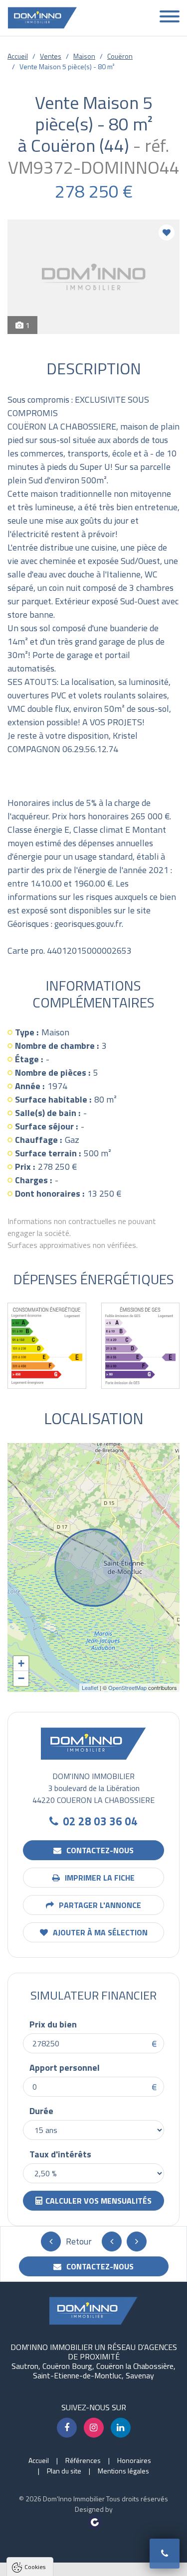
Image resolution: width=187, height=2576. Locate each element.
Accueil (18, 56)
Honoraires (134, 2460)
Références (83, 2460)
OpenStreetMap (127, 1687)
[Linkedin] (121, 2428)
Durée (41, 2111)
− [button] (21, 1678)
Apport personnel (65, 2068)
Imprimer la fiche (99, 1878)
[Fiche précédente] (112, 2241)
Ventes (51, 56)
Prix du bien (53, 2024)
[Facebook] (67, 2428)
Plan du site (64, 2471)
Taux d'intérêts (60, 2154)
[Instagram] (94, 2428)
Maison (84, 56)
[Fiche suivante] (137, 2241)
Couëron (120, 56)
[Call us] (165, 2554)
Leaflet (90, 1687)
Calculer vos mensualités (98, 2201)
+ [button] (21, 1663)
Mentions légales (123, 2471)
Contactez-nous (99, 1850)
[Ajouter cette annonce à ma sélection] (167, 232)
